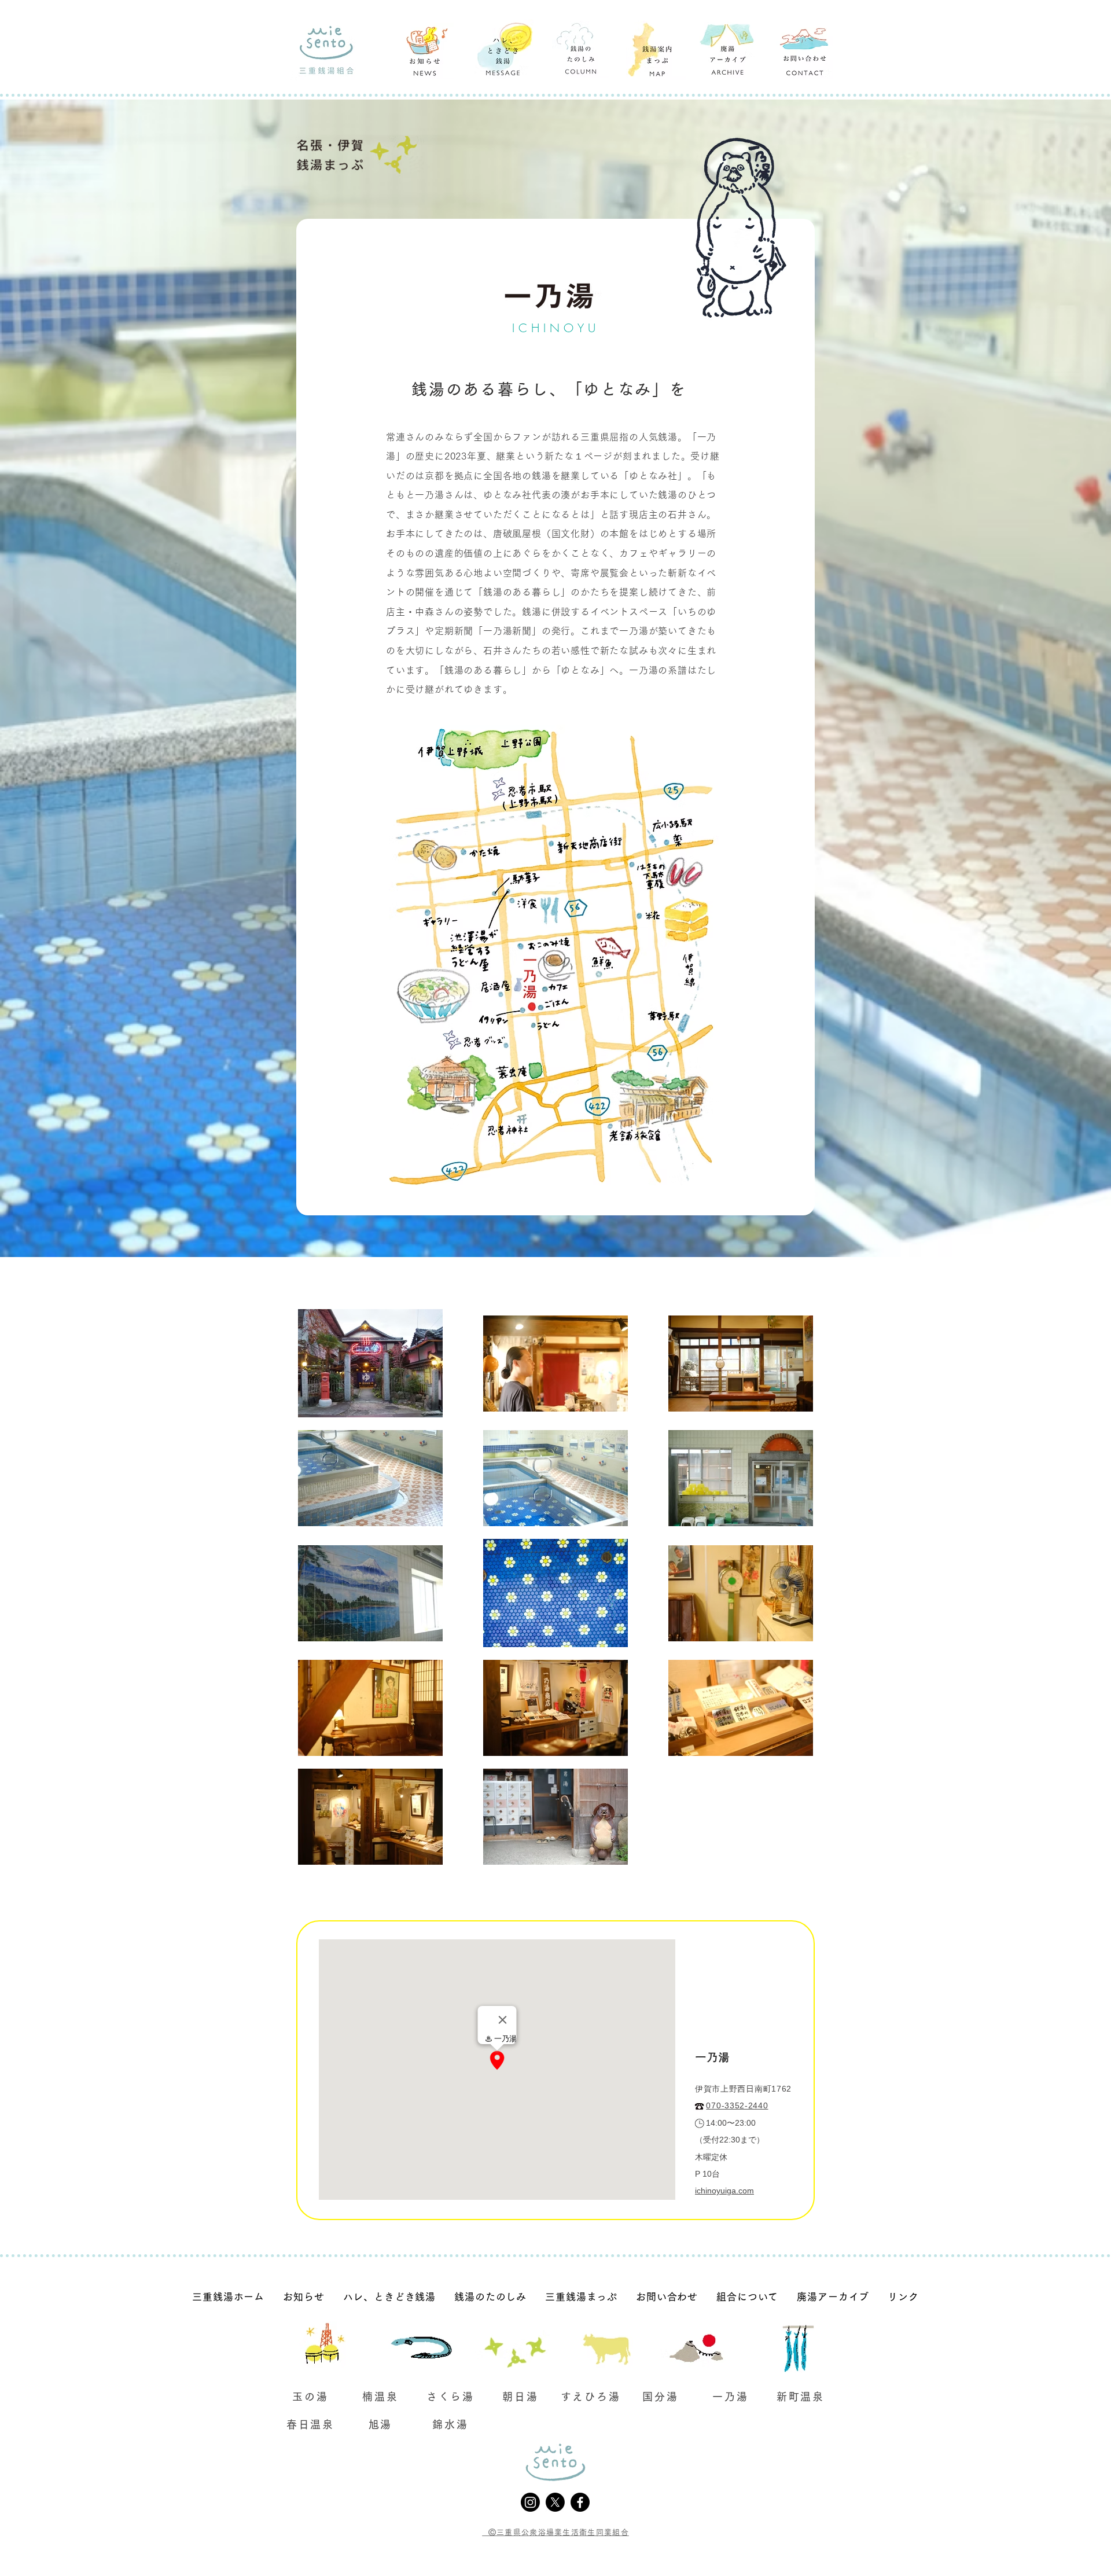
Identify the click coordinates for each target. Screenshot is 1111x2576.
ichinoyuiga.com (724, 2191)
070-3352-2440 (737, 2105)
